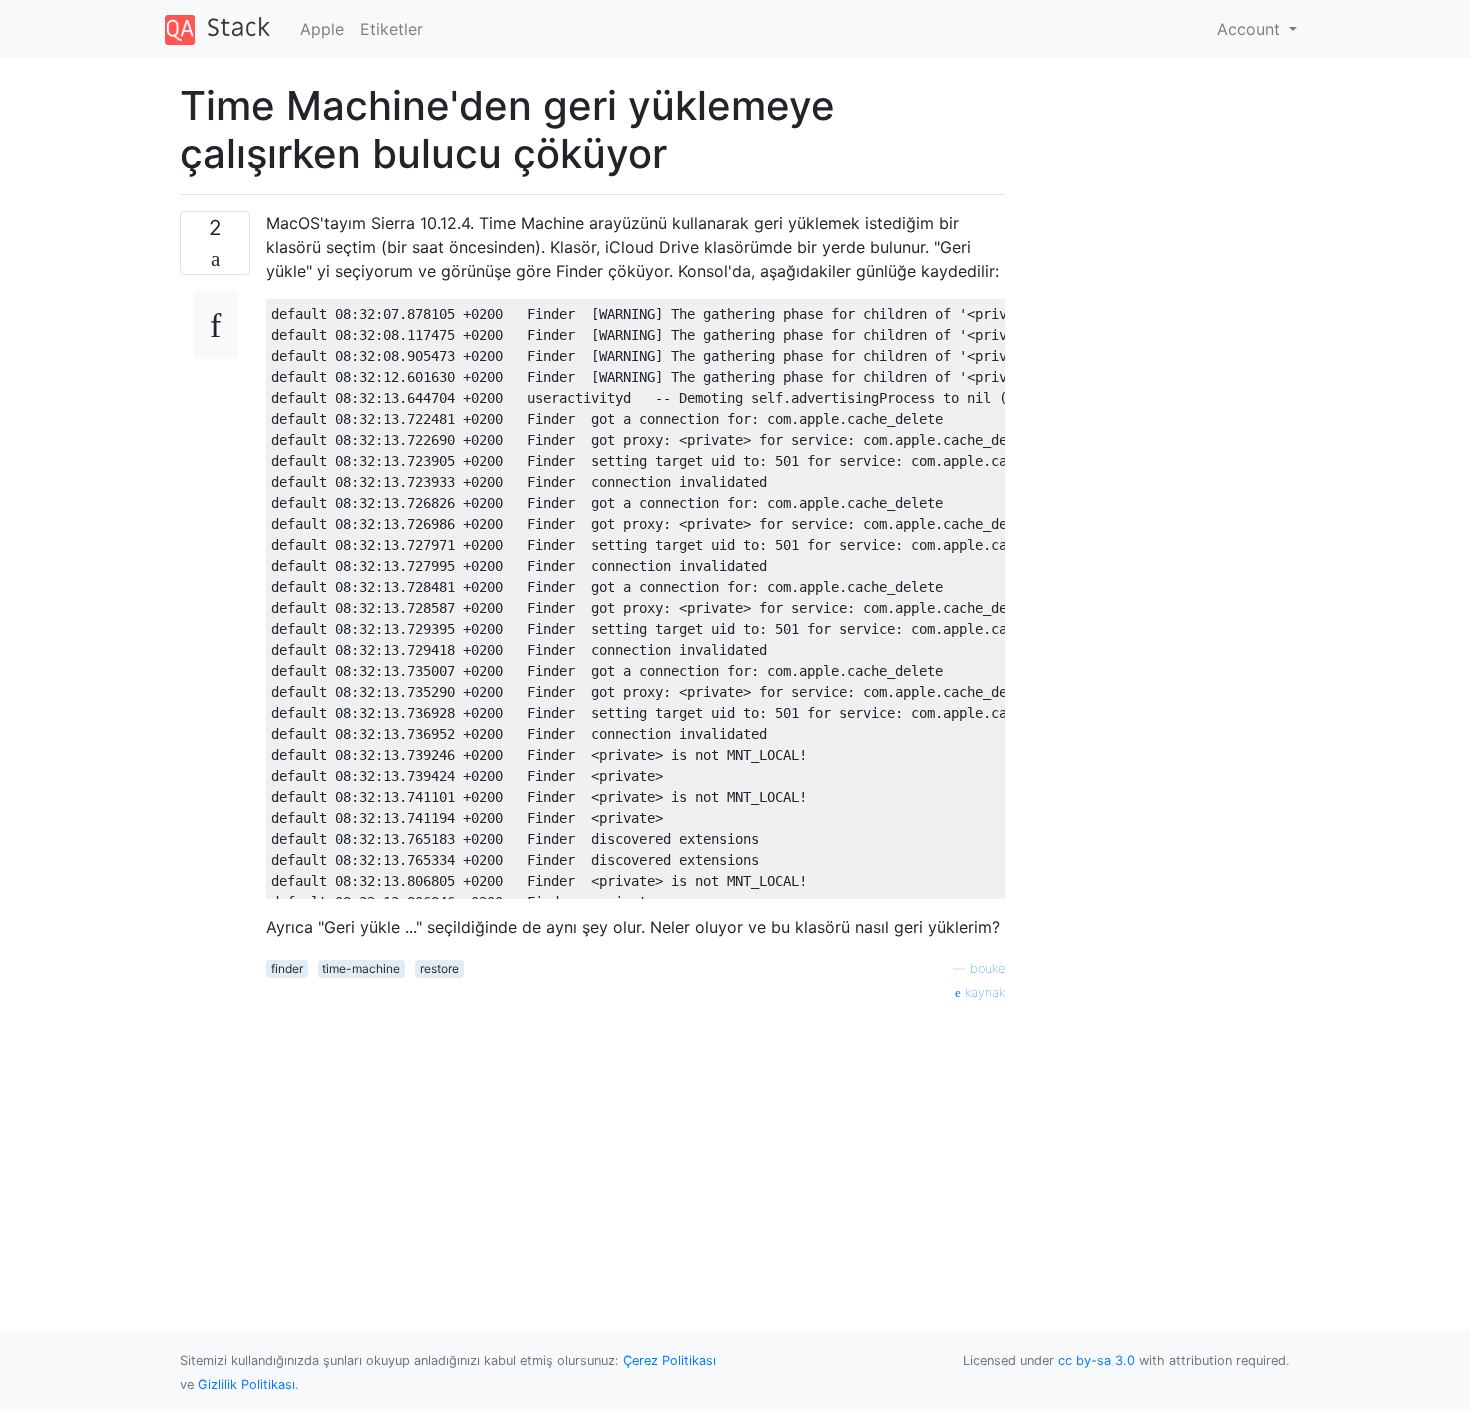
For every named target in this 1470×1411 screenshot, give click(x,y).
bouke (987, 968)
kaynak (983, 992)
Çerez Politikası (669, 1360)
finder (287, 968)
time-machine (361, 968)
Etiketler (391, 29)
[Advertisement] (635, 1143)
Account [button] (1251, 29)
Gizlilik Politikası (246, 1384)
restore (439, 968)
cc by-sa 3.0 (1096, 1360)
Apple (322, 29)
